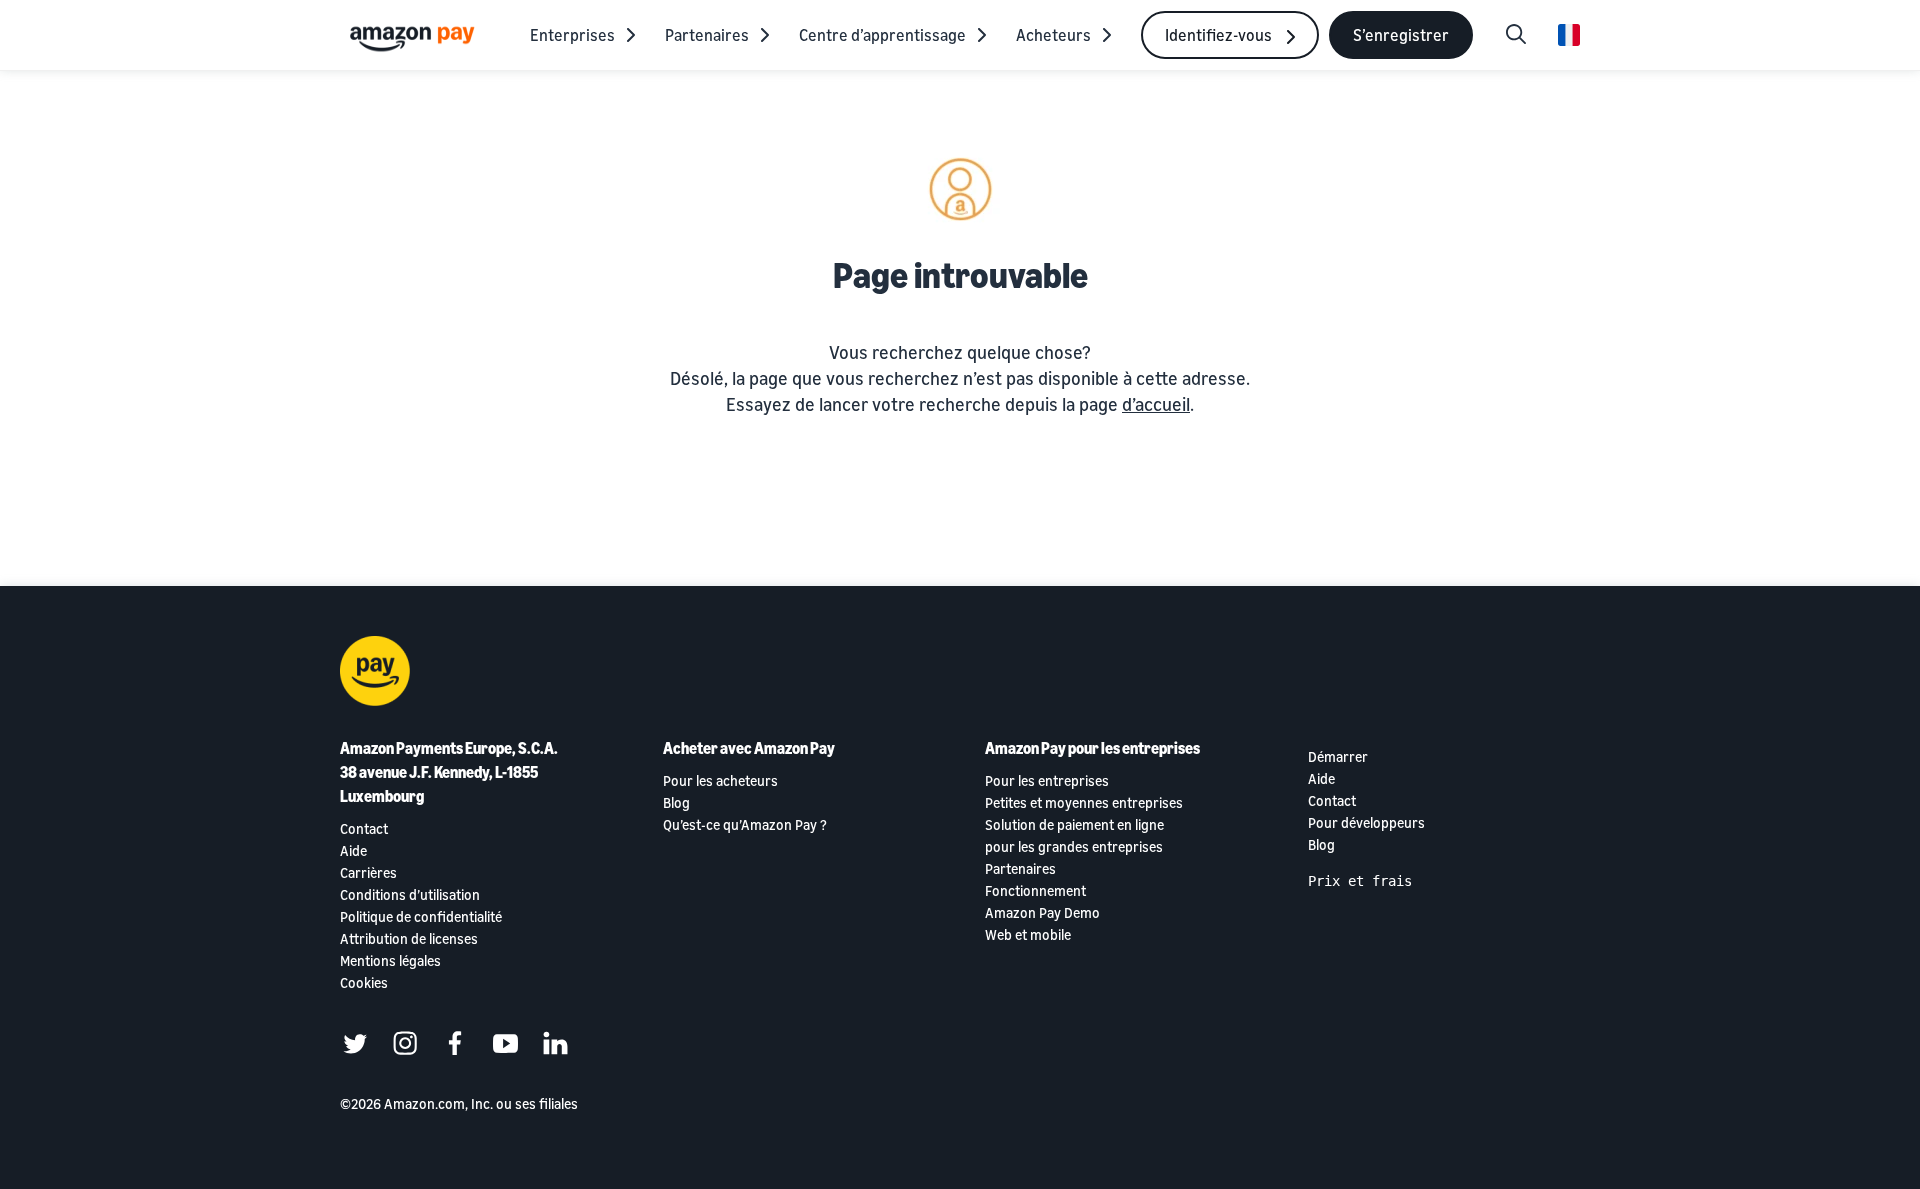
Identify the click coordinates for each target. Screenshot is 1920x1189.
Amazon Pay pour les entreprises (1092, 748)
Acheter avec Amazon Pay (749, 748)
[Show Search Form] (1516, 35)
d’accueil (1156, 404)
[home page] (415, 37)
